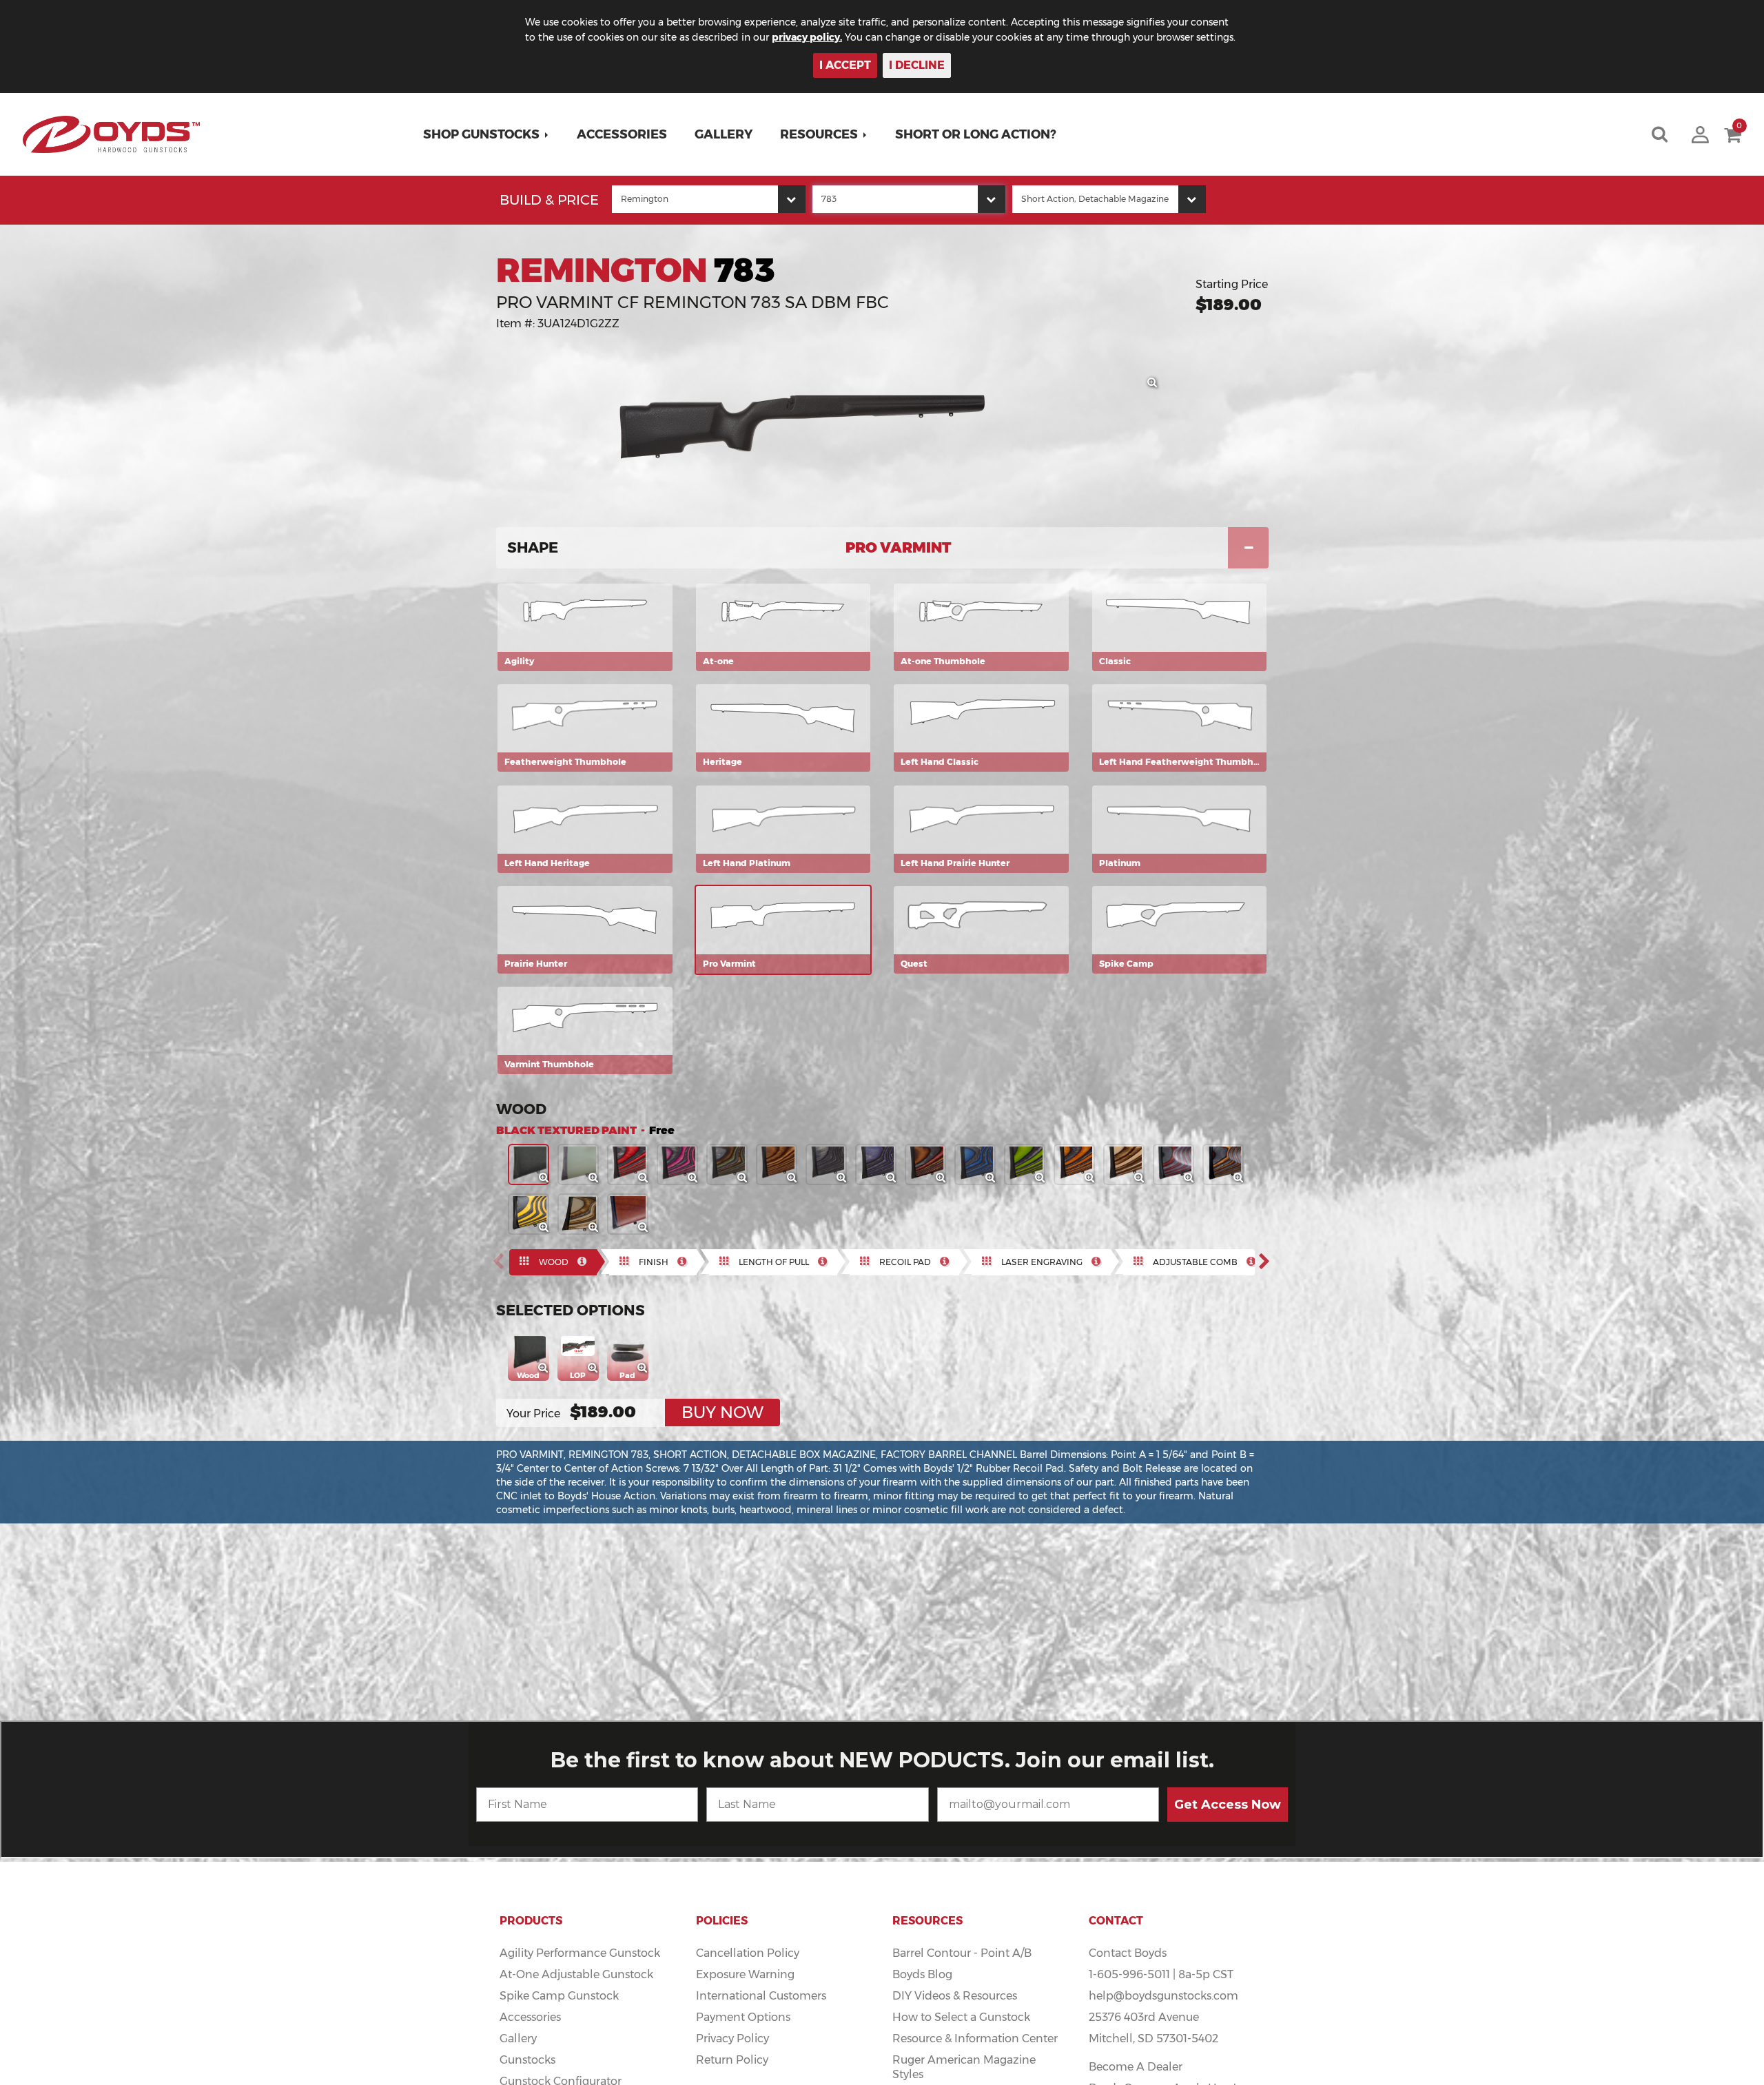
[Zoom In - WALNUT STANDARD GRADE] (644, 1228)
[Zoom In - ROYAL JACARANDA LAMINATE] (941, 1178)
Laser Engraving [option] (1042, 1262)
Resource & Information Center (975, 2038)
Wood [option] (554, 1262)
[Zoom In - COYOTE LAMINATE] (1140, 1178)
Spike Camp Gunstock (559, 1996)
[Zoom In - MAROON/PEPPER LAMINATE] (1189, 1178)
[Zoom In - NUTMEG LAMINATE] (792, 1178)
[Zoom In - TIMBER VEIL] (594, 1228)
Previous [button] (502, 1262)
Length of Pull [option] (774, 1262)
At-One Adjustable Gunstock (576, 1974)
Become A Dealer (1136, 2067)
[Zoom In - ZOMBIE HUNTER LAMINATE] (1040, 1178)
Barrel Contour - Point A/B (962, 1953)
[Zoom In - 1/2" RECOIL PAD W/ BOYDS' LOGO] (644, 1368)
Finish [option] (654, 1262)
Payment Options (743, 2017)
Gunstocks (527, 2060)
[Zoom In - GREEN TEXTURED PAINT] (594, 1178)
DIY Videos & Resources (955, 1996)
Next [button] (1269, 1262)
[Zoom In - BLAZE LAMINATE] (1090, 1178)
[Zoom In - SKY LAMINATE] (991, 1178)
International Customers (761, 1996)
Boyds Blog (922, 1974)
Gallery (724, 134)
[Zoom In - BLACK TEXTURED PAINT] (544, 1178)
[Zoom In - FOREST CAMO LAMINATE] (743, 1178)
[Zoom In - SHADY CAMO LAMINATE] (1239, 1178)
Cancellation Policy (748, 1953)
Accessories (622, 134)
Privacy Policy (732, 2038)
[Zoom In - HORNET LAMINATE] (544, 1228)
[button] (486, 134)
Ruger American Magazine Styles (964, 2067)
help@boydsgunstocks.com (1163, 1996)
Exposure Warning (745, 1974)
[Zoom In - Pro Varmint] (1153, 383)
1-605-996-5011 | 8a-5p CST (1161, 1974)
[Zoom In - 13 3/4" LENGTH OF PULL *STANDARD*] (594, 1368)
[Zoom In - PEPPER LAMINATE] (842, 1178)
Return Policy (732, 2060)
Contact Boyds (1128, 1953)
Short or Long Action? (976, 134)
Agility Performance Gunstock (580, 1953)
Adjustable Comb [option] (1195, 1262)
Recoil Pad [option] (905, 1262)
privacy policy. (807, 37)
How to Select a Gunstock (961, 2017)
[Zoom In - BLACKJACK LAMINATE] (693, 1178)
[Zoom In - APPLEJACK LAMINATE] (644, 1178)
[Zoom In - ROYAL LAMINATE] (892, 1178)
